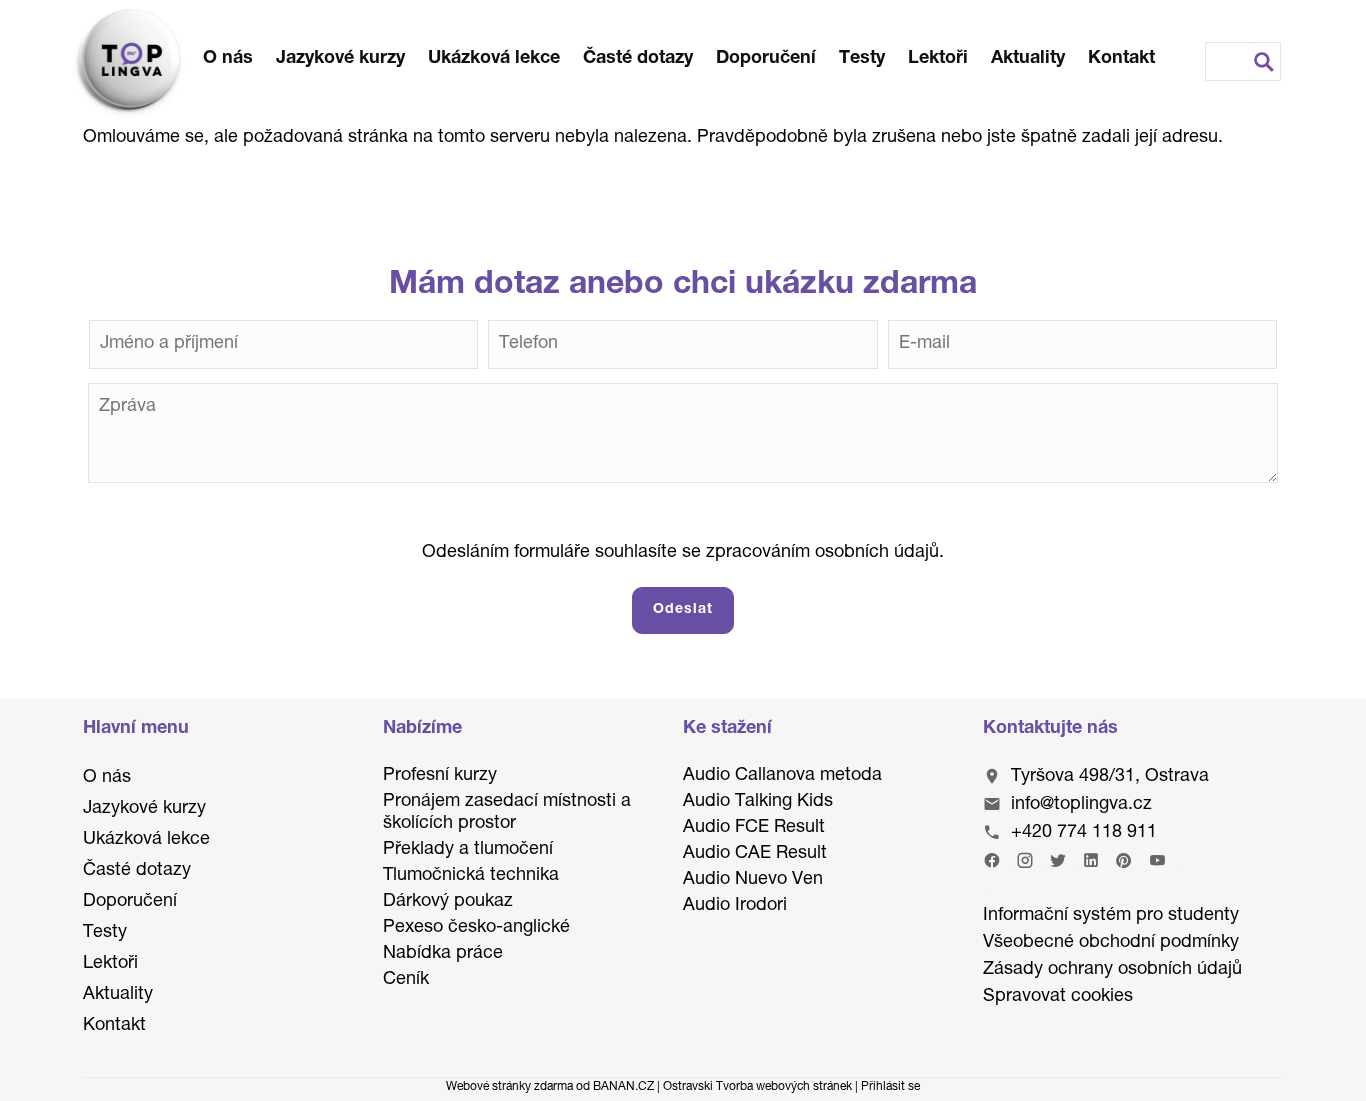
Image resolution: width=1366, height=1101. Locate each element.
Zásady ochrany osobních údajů (1112, 970)
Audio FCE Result (754, 828)
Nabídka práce (443, 954)
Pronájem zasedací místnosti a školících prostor (507, 813)
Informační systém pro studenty (1111, 916)
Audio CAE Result (755, 854)
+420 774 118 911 (1084, 833)
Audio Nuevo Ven (753, 880)
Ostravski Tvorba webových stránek (757, 1087)
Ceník (406, 980)
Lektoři (938, 59)
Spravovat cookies (1058, 997)
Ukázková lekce (494, 59)
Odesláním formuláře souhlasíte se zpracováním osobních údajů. (683, 553)
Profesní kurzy (440, 776)
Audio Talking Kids (758, 802)
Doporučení (766, 59)
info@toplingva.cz (1081, 805)
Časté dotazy (638, 59)
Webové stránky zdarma (509, 1087)
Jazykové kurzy (340, 59)
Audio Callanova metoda (782, 776)
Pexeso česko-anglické (476, 928)
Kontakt (1121, 59)
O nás (228, 59)
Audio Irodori (735, 906)
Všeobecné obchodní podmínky (1111, 943)
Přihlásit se (890, 1087)
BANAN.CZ (623, 1087)
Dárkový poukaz (448, 902)
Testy (862, 59)
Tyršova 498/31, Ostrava (1110, 777)
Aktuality (1028, 59)
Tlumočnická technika (471, 876)
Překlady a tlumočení (468, 850)
